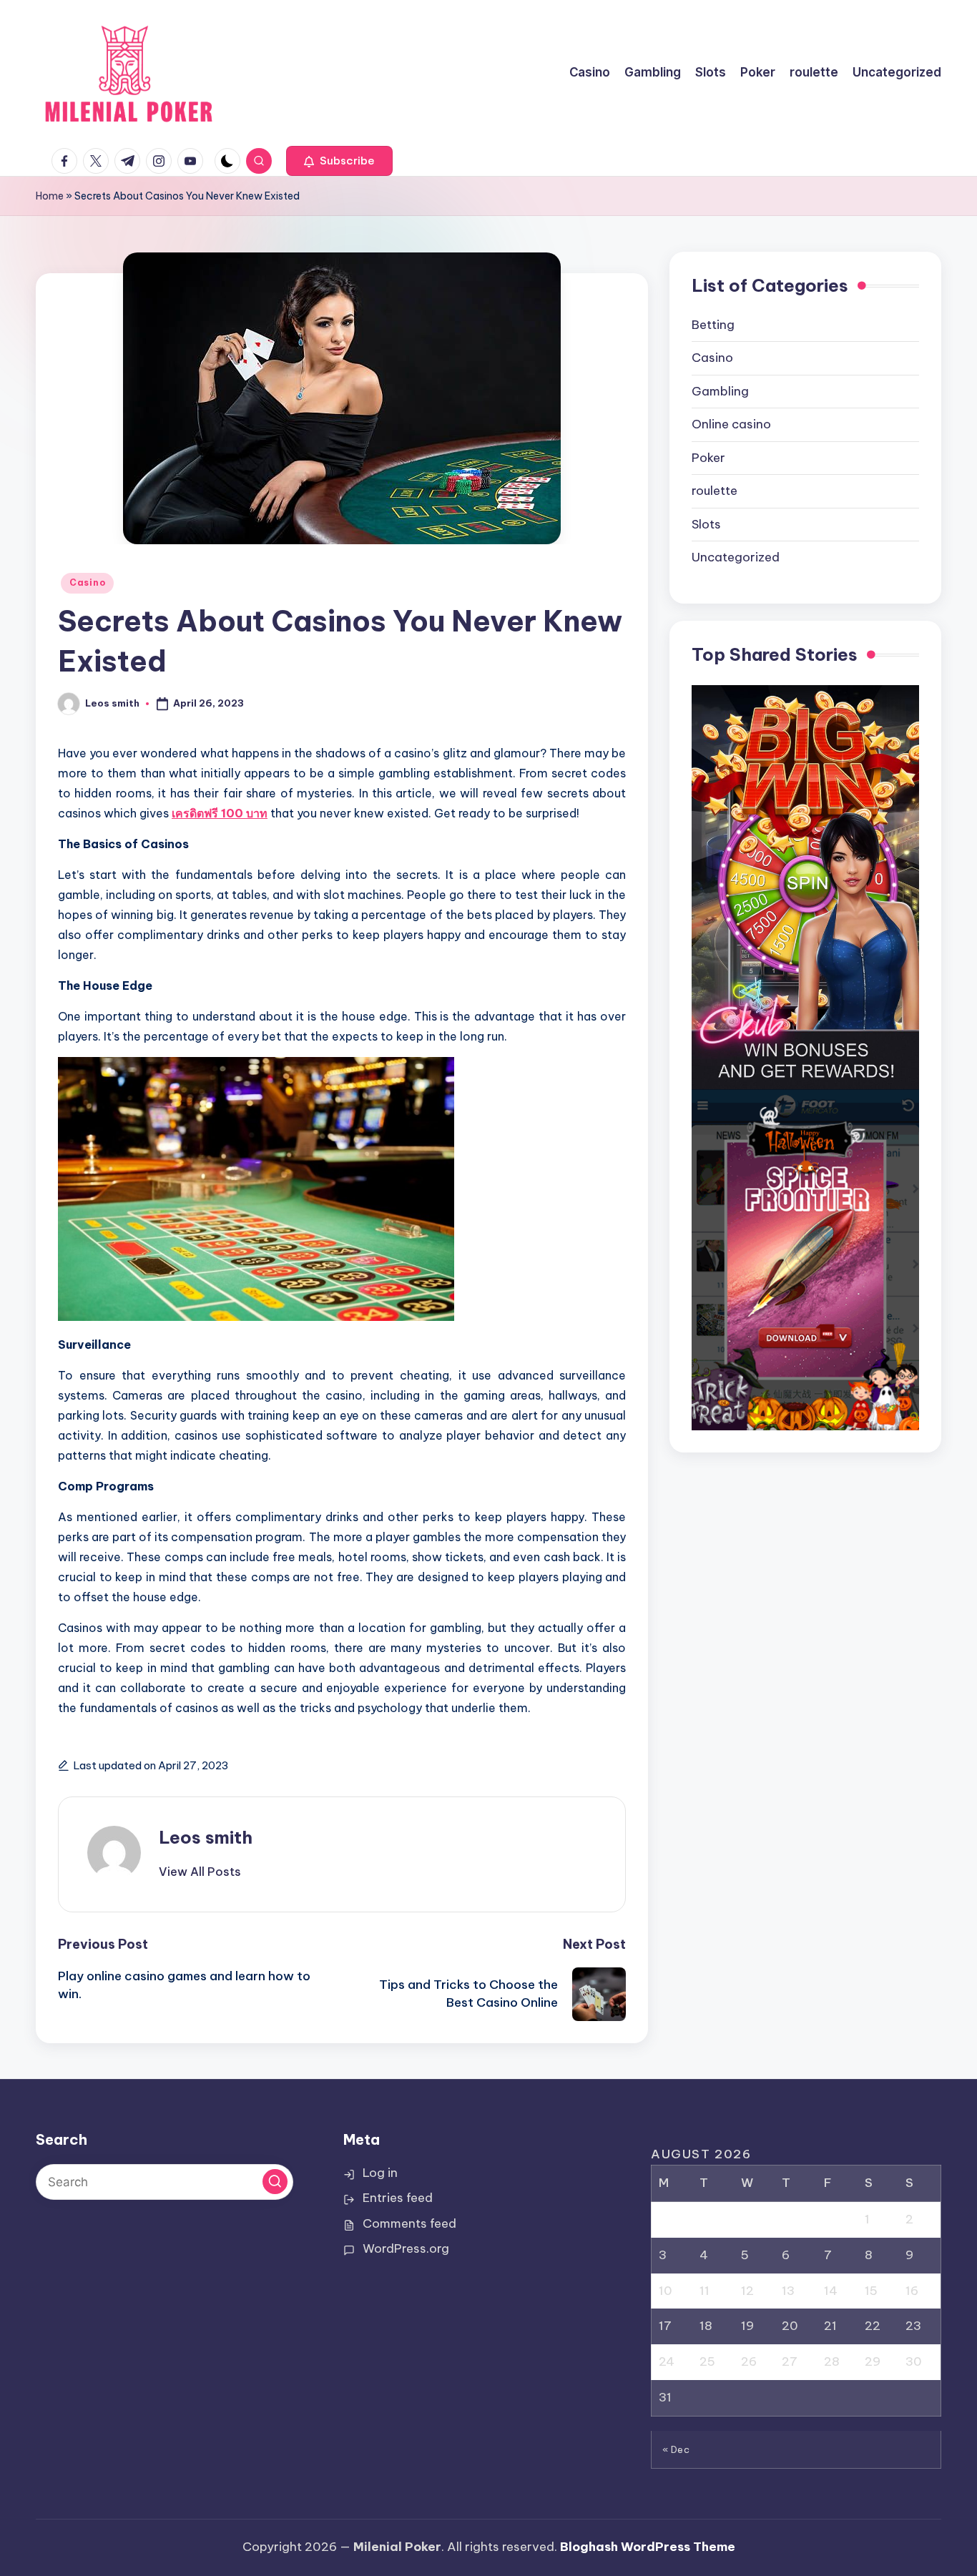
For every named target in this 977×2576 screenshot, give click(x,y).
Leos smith (206, 1837)
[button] (339, 161)
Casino (87, 582)
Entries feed (398, 2198)
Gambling (720, 391)
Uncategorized (736, 558)
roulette (715, 491)
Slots (706, 524)
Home (50, 196)
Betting (713, 325)
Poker (708, 458)
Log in (380, 2173)
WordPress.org (406, 2248)
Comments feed (409, 2223)
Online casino (731, 425)
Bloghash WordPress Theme (648, 2547)
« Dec (676, 2449)
